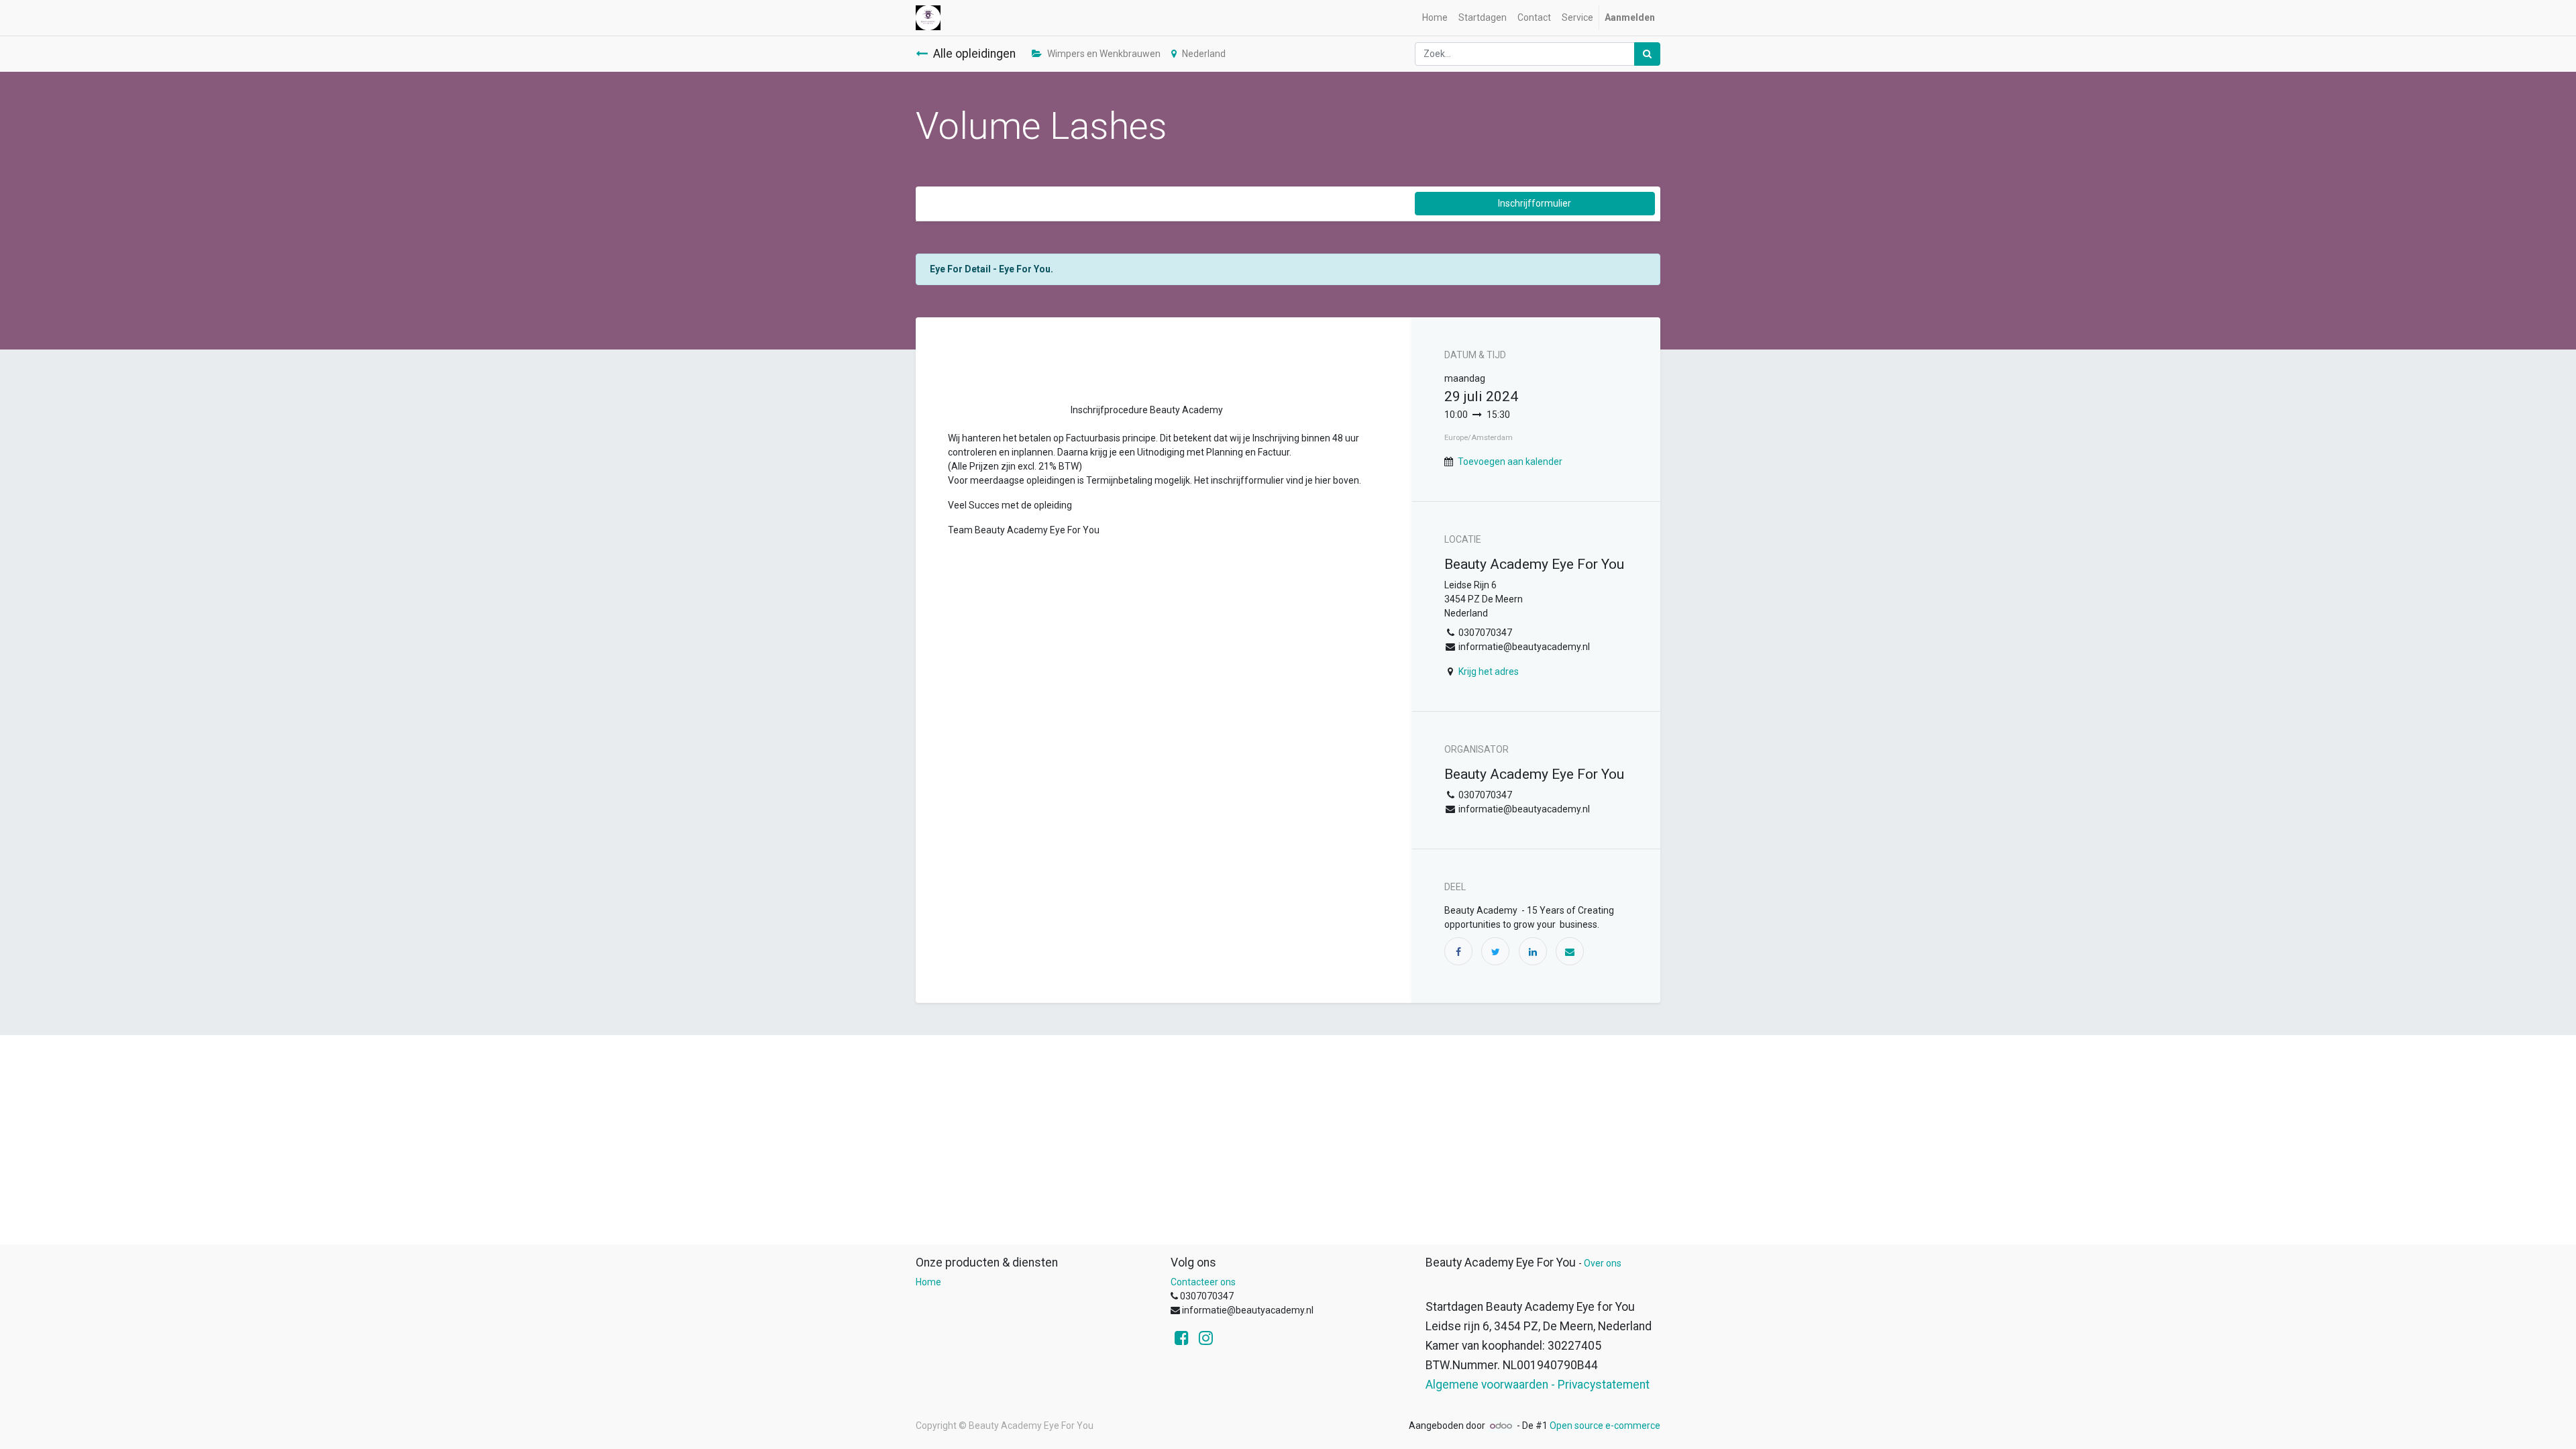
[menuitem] (1435, 18)
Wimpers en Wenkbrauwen (1104, 54)
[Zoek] (1647, 54)
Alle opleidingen (974, 54)
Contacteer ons (1203, 1282)
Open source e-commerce (1605, 1426)
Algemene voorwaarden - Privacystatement (1538, 1385)
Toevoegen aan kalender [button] (1510, 462)
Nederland (1204, 54)
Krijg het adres (1489, 672)
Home (928, 1282)
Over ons (1603, 1263)
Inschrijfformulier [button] (1535, 203)
